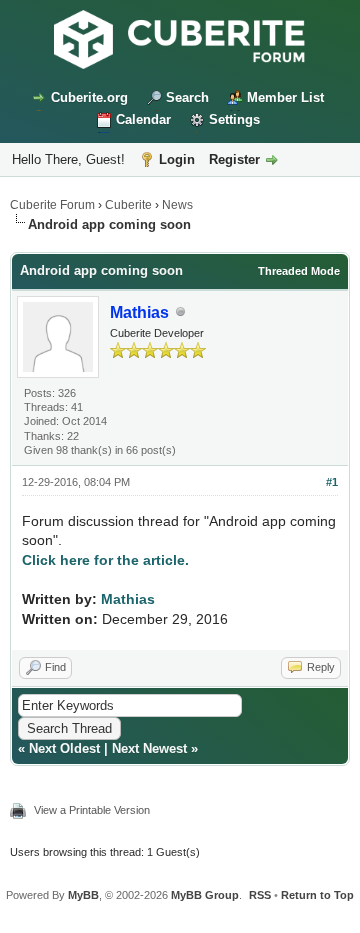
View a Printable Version (92, 810)
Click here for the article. (105, 560)
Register (234, 159)
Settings (234, 119)
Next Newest (149, 748)
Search (187, 97)
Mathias (128, 599)
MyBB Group (205, 895)
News (177, 205)
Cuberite (128, 205)
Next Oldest (64, 748)
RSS (260, 895)
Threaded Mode (299, 271)
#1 (332, 482)
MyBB (83, 895)
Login (177, 159)
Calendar (143, 119)
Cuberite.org (89, 97)
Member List (285, 97)
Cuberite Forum (52, 205)
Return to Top (317, 895)
